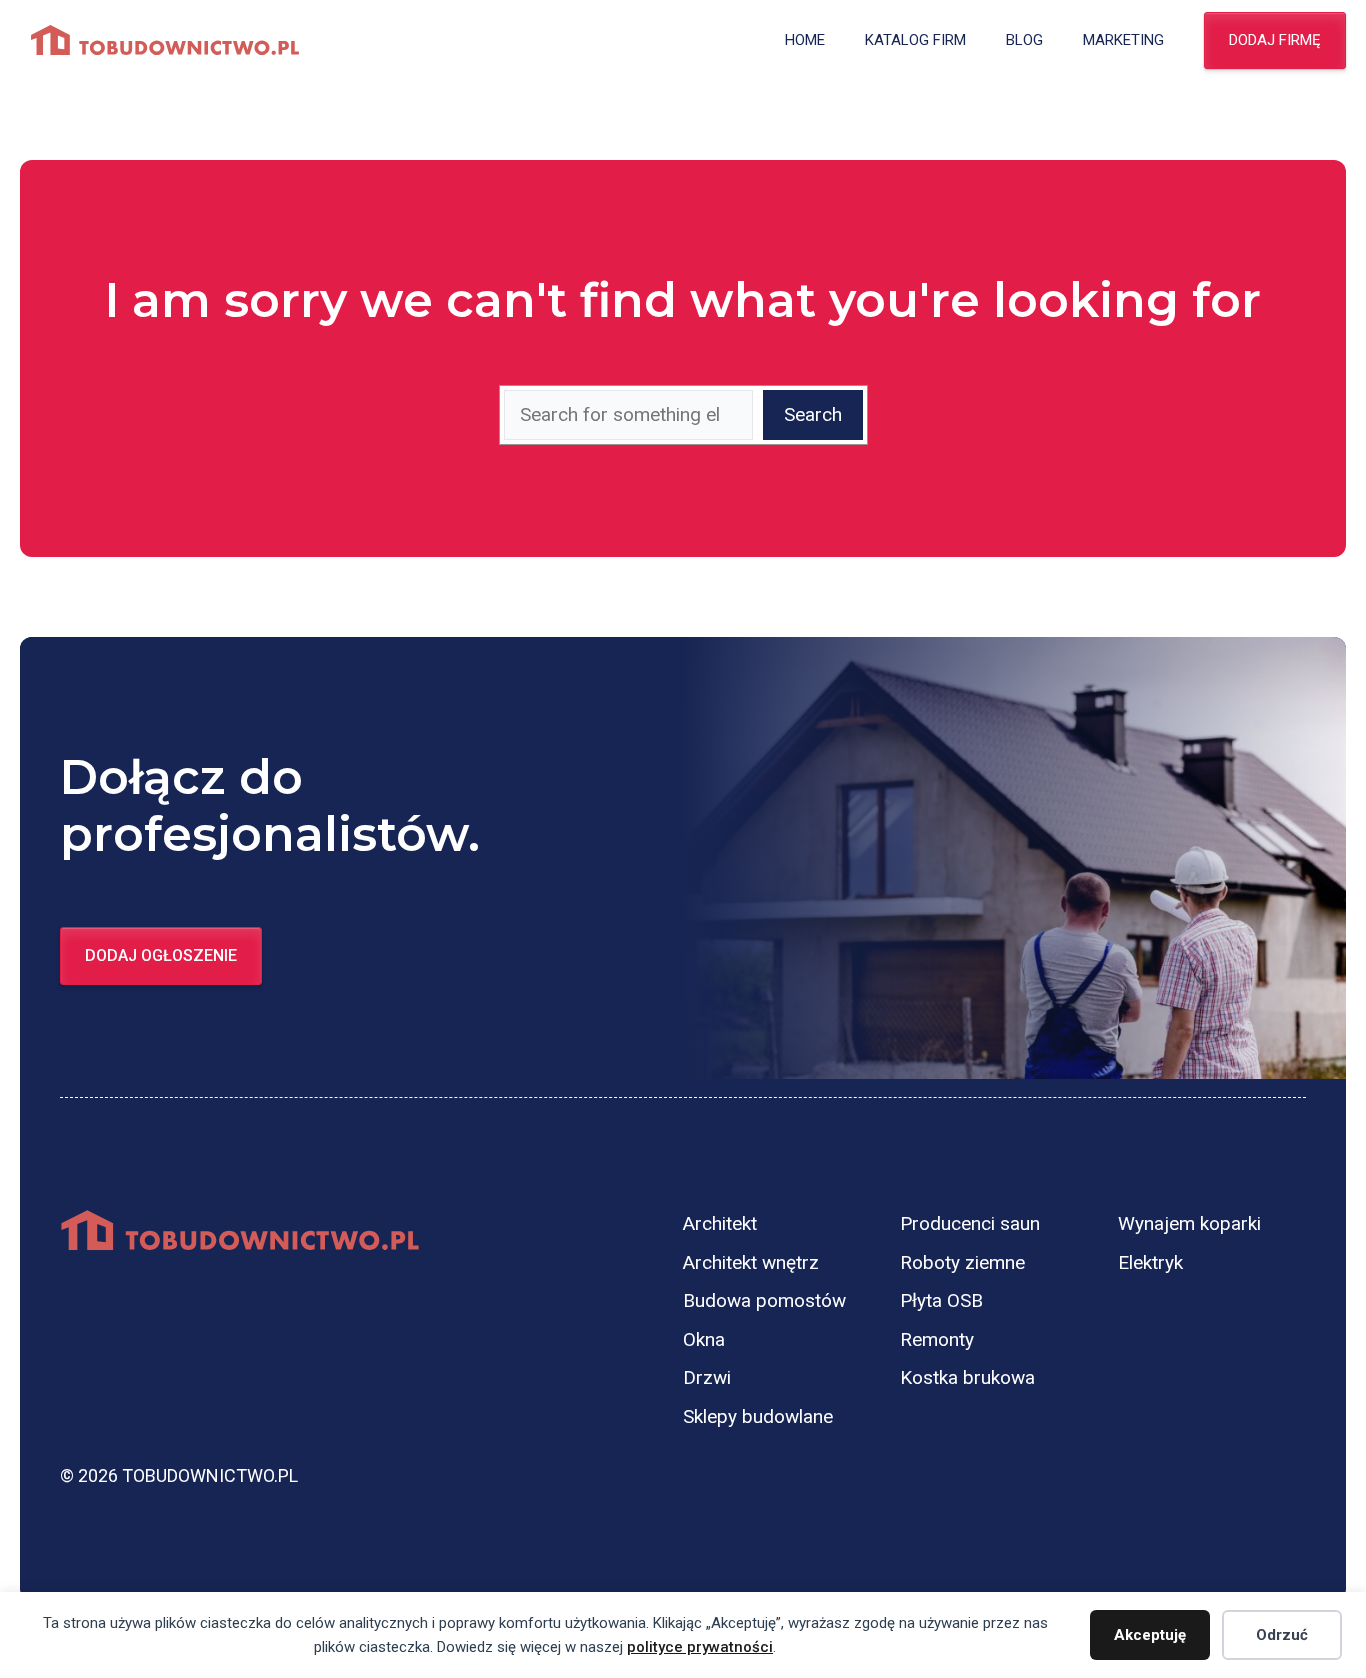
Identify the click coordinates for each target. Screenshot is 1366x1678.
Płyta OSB (941, 1300)
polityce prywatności (700, 1647)
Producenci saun (970, 1223)
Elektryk (1150, 1262)
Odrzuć (1282, 1635)
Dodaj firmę (1275, 40)
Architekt (720, 1223)
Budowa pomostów (764, 1300)
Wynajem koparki (1189, 1223)
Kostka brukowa (967, 1377)
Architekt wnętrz (751, 1262)
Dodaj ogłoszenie (161, 955)
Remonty (937, 1339)
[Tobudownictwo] (165, 40)
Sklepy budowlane (758, 1416)
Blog (1024, 40)
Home (805, 40)
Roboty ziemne (962, 1262)
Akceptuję (1150, 1635)
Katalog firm (915, 40)
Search (813, 414)
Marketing (1123, 40)
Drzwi (707, 1377)
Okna (704, 1339)
